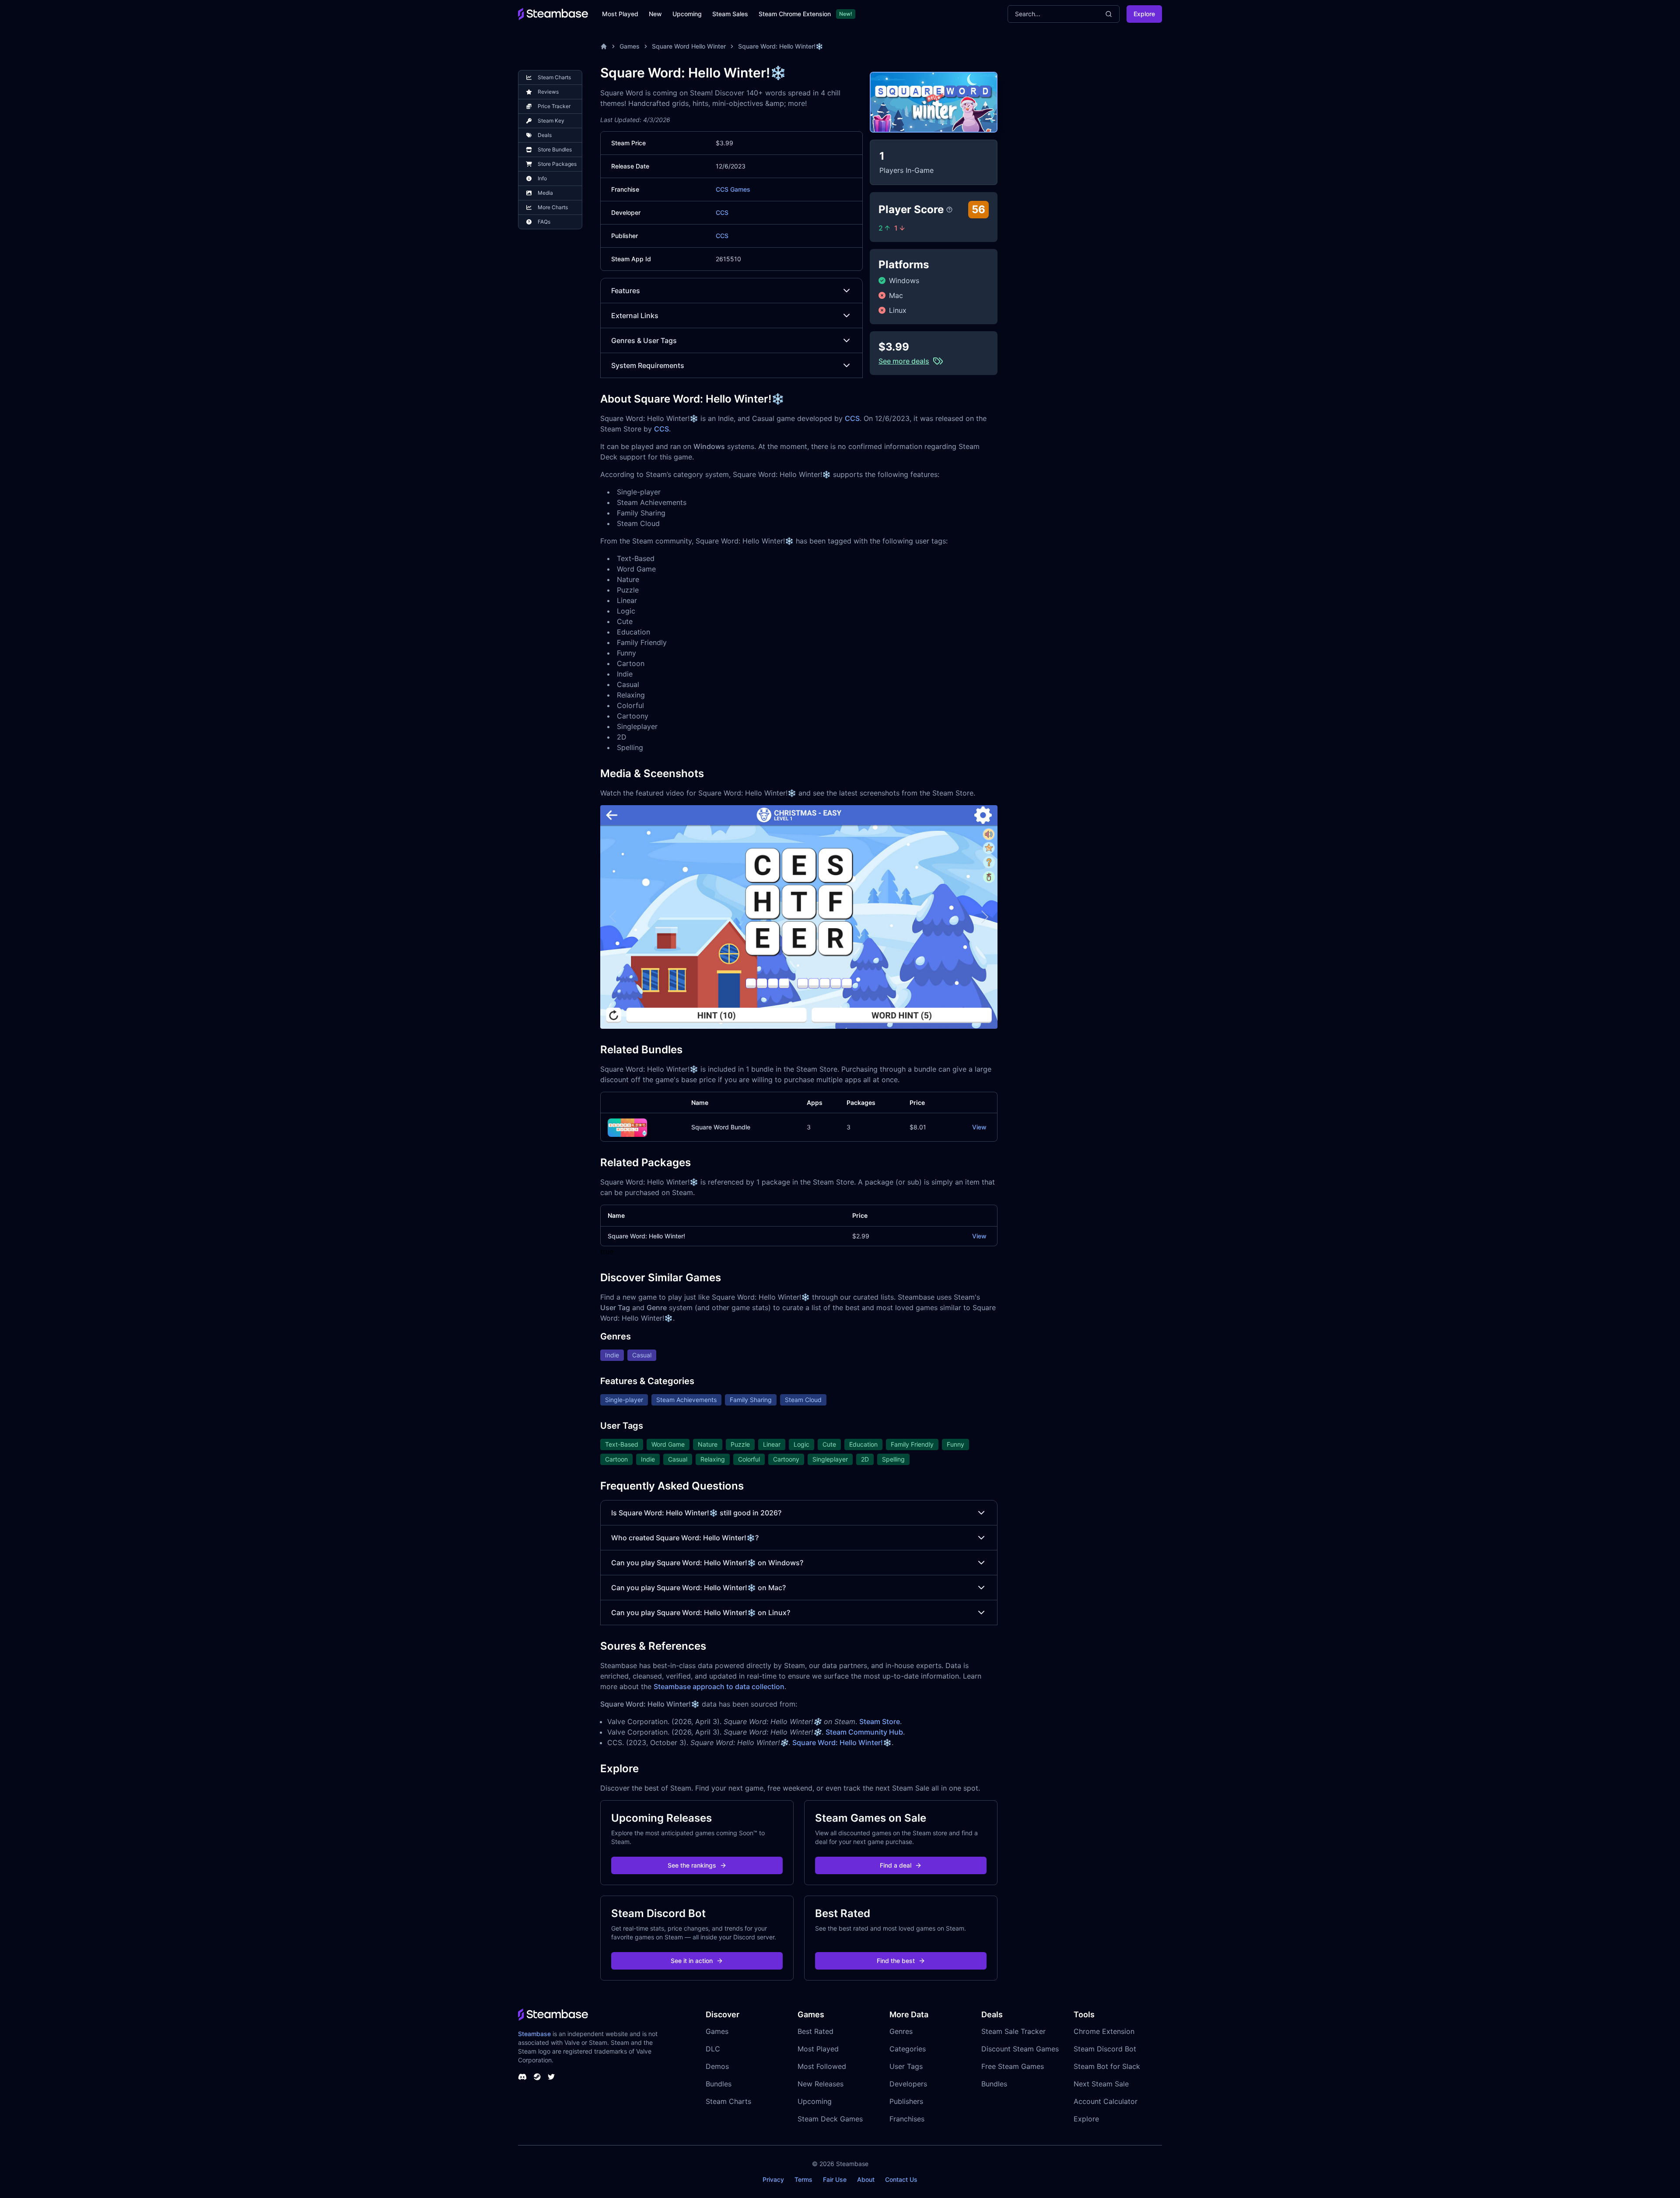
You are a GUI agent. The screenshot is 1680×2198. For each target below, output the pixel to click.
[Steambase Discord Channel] (522, 2077)
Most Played (620, 14)
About (866, 2179)
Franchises (907, 2119)
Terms (803, 2179)
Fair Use (835, 2179)
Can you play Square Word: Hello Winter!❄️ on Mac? (698, 1588)
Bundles (719, 2084)
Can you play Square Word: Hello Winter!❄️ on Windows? (707, 1563)
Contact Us (901, 2179)
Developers (908, 2084)
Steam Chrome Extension (795, 14)
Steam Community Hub (864, 1732)
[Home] (604, 46)
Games (630, 46)
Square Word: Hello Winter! (646, 1236)
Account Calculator (1106, 2101)
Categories (908, 2049)
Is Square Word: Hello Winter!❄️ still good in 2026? (696, 1513)
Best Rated (815, 2031)
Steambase (534, 2034)
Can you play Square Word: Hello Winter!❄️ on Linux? (701, 1613)
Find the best (896, 1961)
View (979, 1127)
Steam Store (880, 1721)
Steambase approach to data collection (719, 1686)
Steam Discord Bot (1105, 2049)
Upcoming (687, 14)
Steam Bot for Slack (1107, 2066)
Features (626, 291)
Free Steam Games (1013, 2066)
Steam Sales (730, 14)
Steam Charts (728, 2101)
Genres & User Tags (644, 340)
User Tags (906, 2066)
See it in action (692, 1961)
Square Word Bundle (721, 1127)
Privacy (773, 2179)
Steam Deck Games (830, 2119)
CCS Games (733, 189)
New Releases (821, 2084)
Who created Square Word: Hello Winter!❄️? (685, 1538)
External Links (635, 316)
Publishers (906, 2101)
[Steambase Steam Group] (537, 2077)
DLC (713, 2049)
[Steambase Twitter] (551, 2077)
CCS (722, 212)
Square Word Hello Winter (689, 46)
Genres (901, 2031)
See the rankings (692, 1865)
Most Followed (822, 2066)
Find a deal (896, 1865)
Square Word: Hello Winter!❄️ (780, 46)
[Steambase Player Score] (949, 210)
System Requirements (648, 365)
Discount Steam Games (1020, 2049)
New (655, 14)
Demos (717, 2066)
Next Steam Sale (1101, 2084)
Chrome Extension (1104, 2031)
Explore (1144, 14)
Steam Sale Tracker (1013, 2031)
